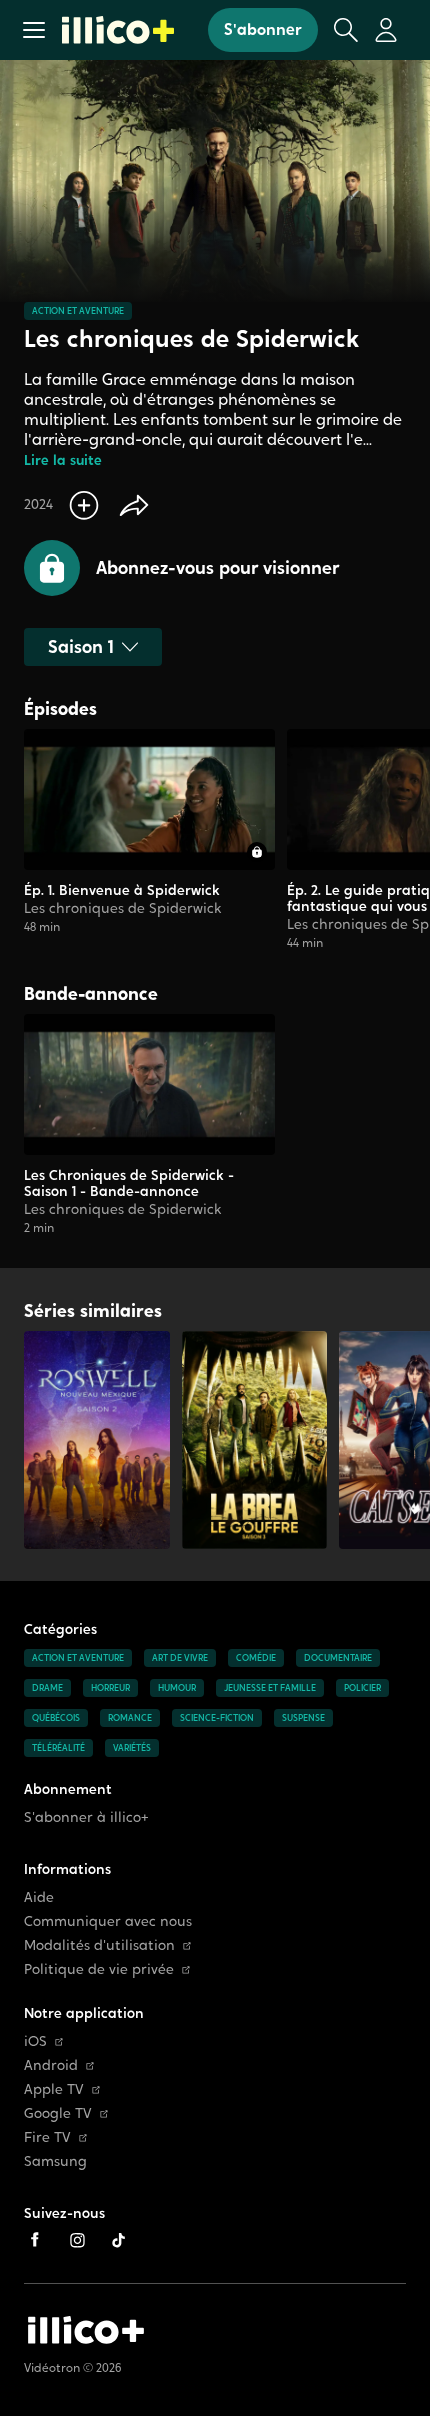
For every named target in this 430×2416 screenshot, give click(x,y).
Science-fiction (217, 1718)
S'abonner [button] (263, 29)
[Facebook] (35, 2240)
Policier (362, 1688)
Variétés (132, 1748)
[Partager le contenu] (134, 505)
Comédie (256, 1658)
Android (51, 2065)
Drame (47, 1688)
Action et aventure (78, 311)
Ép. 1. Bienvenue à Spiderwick (122, 890)
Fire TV (47, 2137)
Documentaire (338, 1658)
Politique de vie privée (99, 1969)
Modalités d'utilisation (99, 1945)
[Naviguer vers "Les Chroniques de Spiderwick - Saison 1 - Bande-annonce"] (149, 1125)
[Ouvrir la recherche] (346, 30)
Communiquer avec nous (108, 1921)
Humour (177, 1688)
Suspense (303, 1718)
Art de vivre (180, 1658)
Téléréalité (58, 1748)
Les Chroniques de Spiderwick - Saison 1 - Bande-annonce (129, 1183)
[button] (34, 30)
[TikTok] (119, 2240)
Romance (130, 1718)
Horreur (110, 1688)
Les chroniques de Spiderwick (123, 908)
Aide (39, 1897)
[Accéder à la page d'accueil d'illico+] (86, 2330)
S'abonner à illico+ (86, 1817)
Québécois (56, 1718)
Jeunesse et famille (270, 1688)
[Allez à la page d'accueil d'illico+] (118, 30)
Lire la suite (63, 460)
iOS (35, 2041)
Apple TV (54, 2089)
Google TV (58, 2113)
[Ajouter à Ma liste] (84, 505)
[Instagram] (77, 2240)
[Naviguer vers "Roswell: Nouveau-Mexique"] (97, 1440)
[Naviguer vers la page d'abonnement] (149, 840)
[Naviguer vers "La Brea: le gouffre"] (255, 1440)
